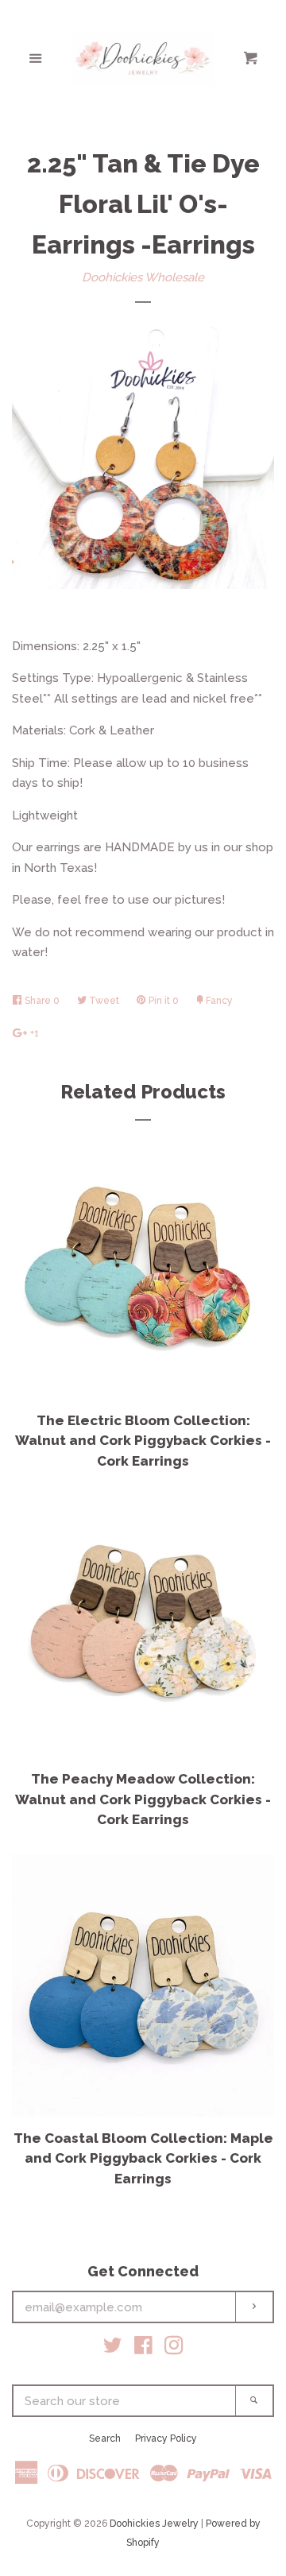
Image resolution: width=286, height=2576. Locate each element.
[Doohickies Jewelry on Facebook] (143, 2349)
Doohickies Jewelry (154, 2524)
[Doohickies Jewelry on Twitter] (113, 2349)
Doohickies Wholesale (143, 277)
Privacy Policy (166, 2438)
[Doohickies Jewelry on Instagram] (174, 2349)
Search (105, 2438)
